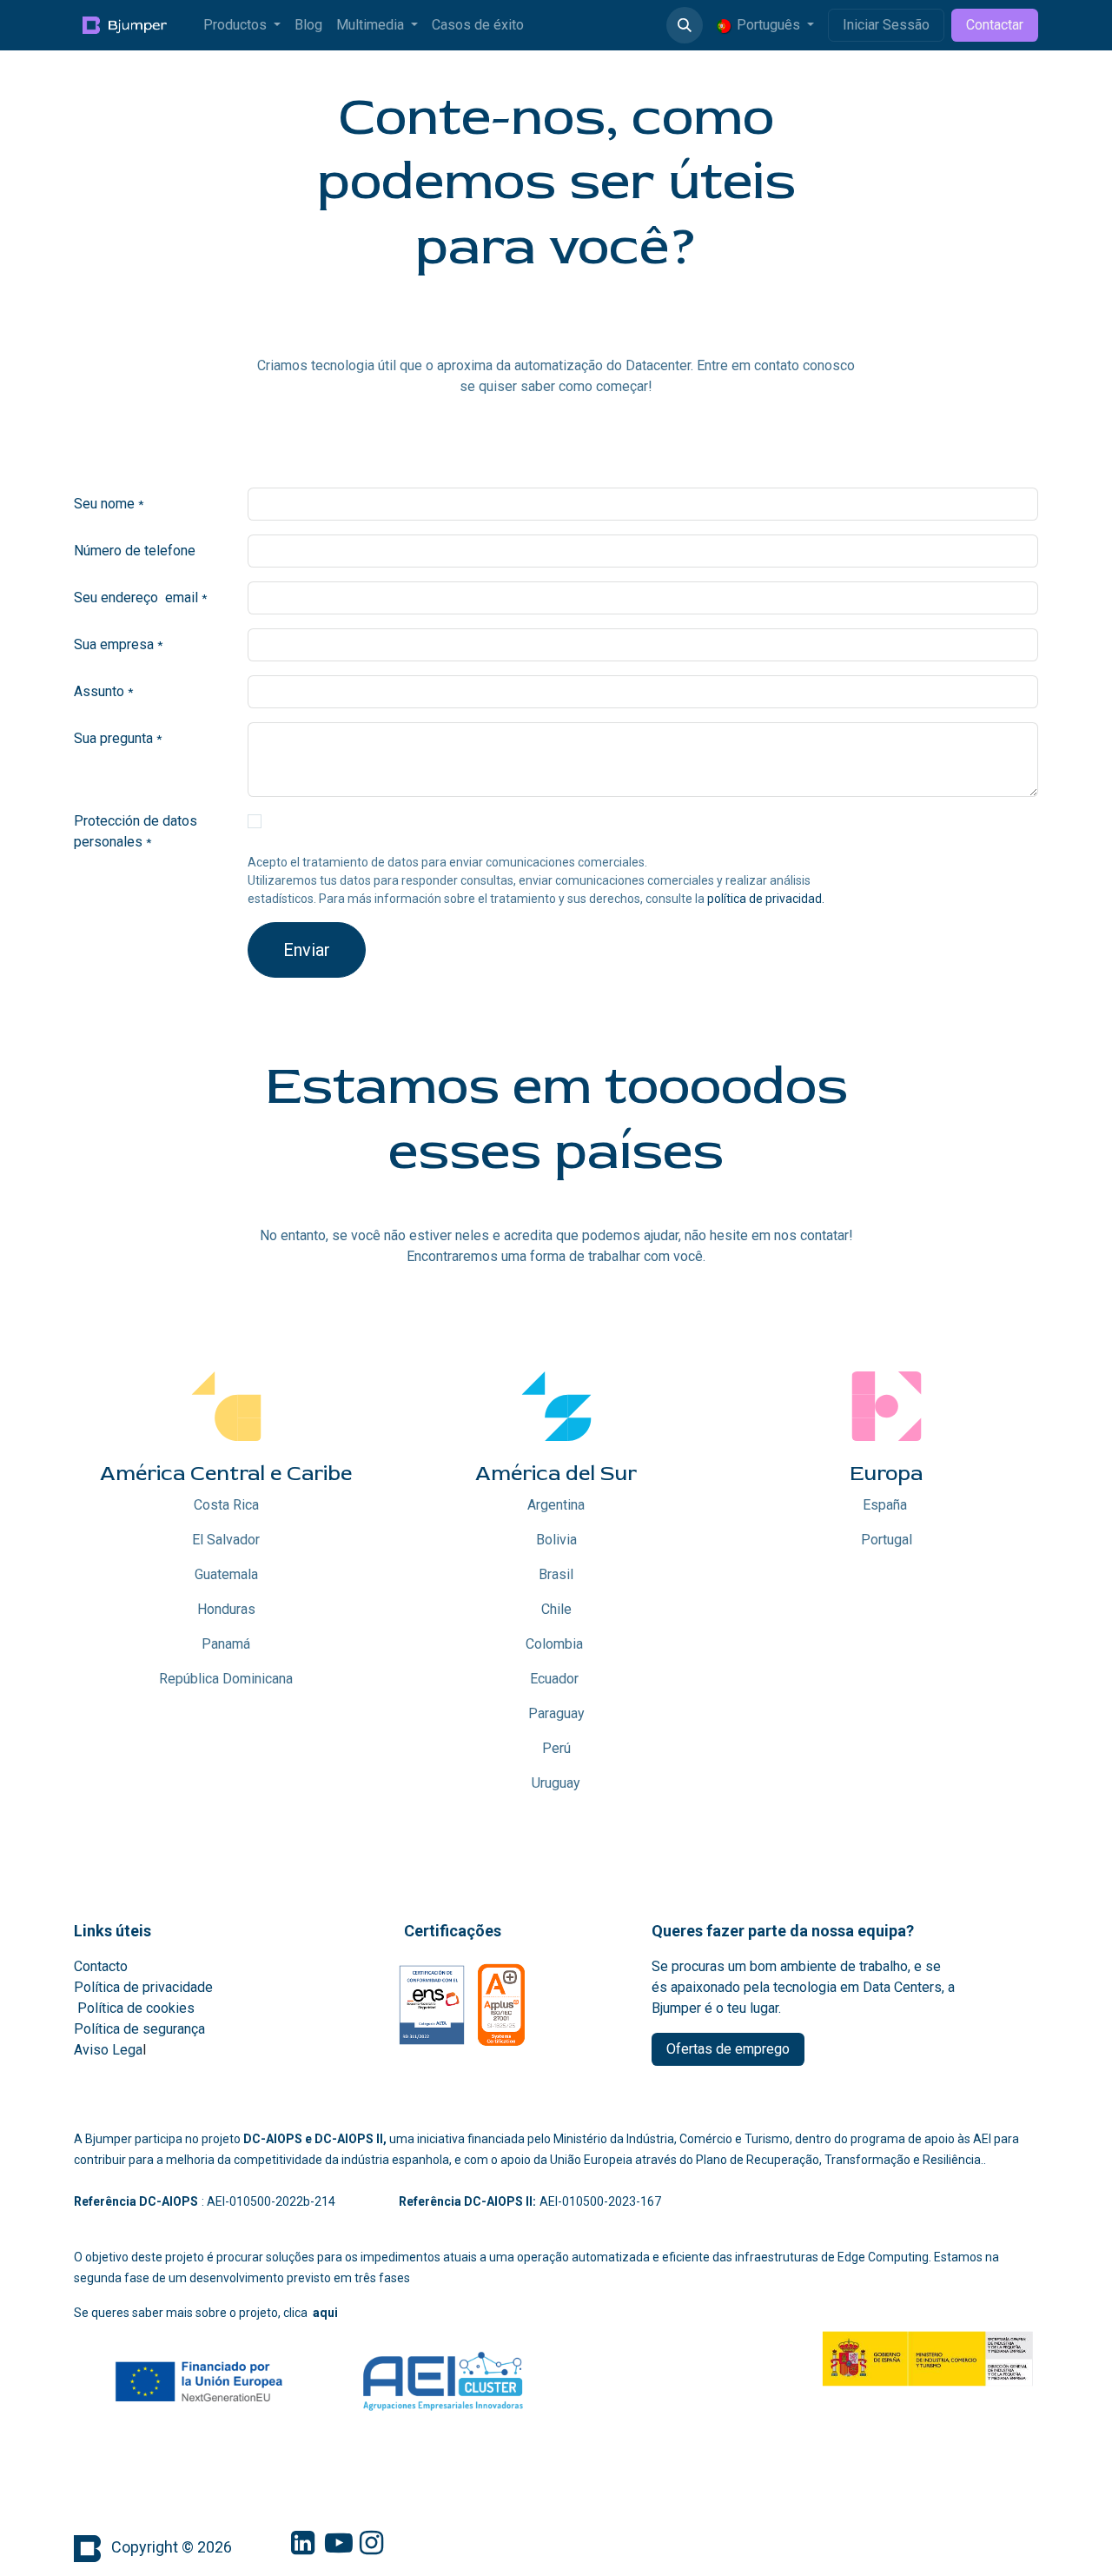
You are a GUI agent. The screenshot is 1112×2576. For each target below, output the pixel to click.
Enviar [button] (307, 950)
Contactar (995, 25)
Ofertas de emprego (728, 2049)
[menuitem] (242, 25)
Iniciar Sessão (886, 25)
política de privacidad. (764, 899)
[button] (685, 25)
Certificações (453, 1931)
